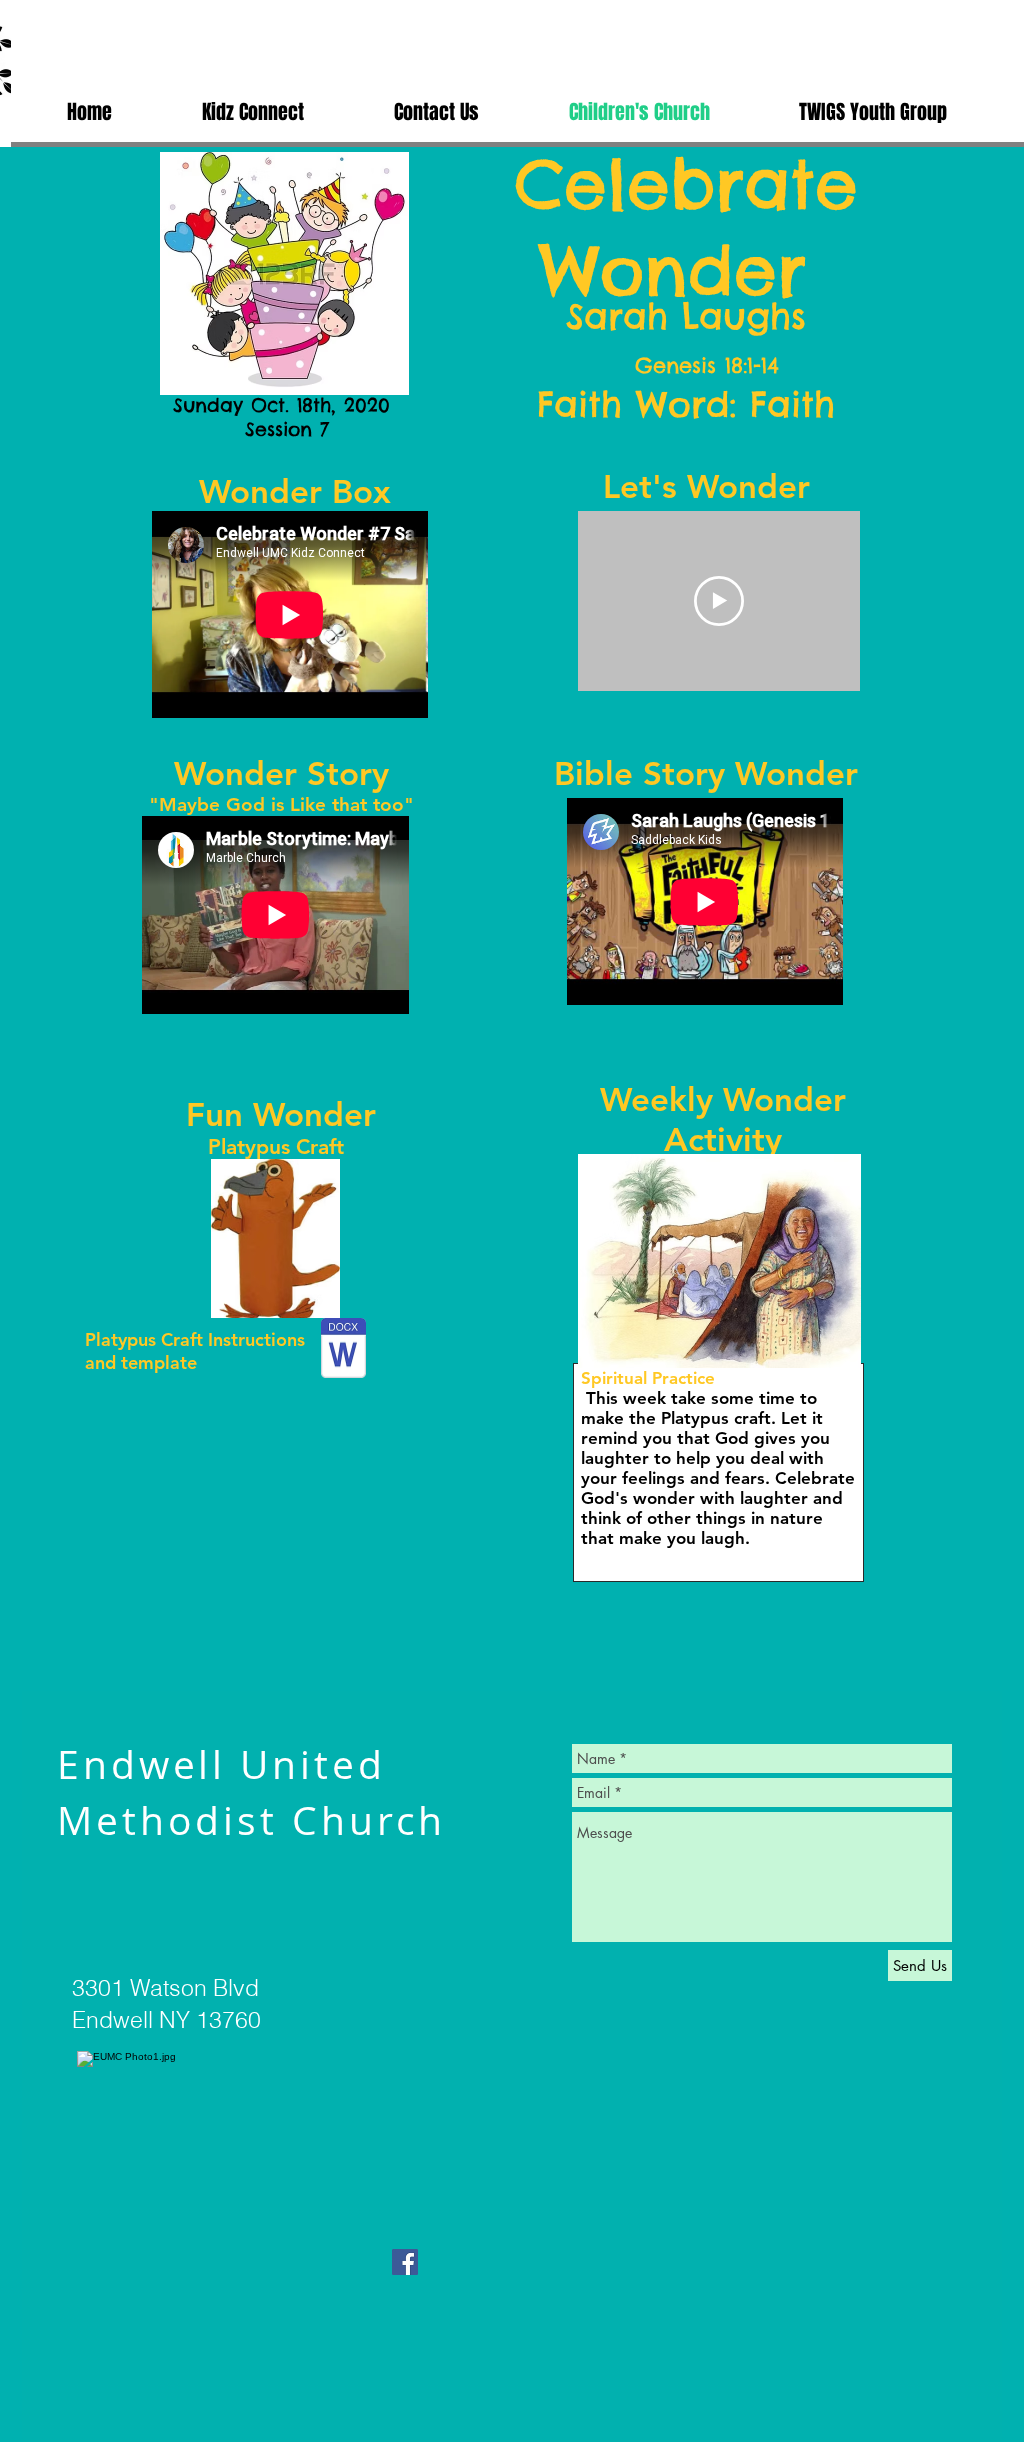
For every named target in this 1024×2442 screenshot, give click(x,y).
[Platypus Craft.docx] (343, 1350)
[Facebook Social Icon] (405, 2262)
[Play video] (719, 601)
